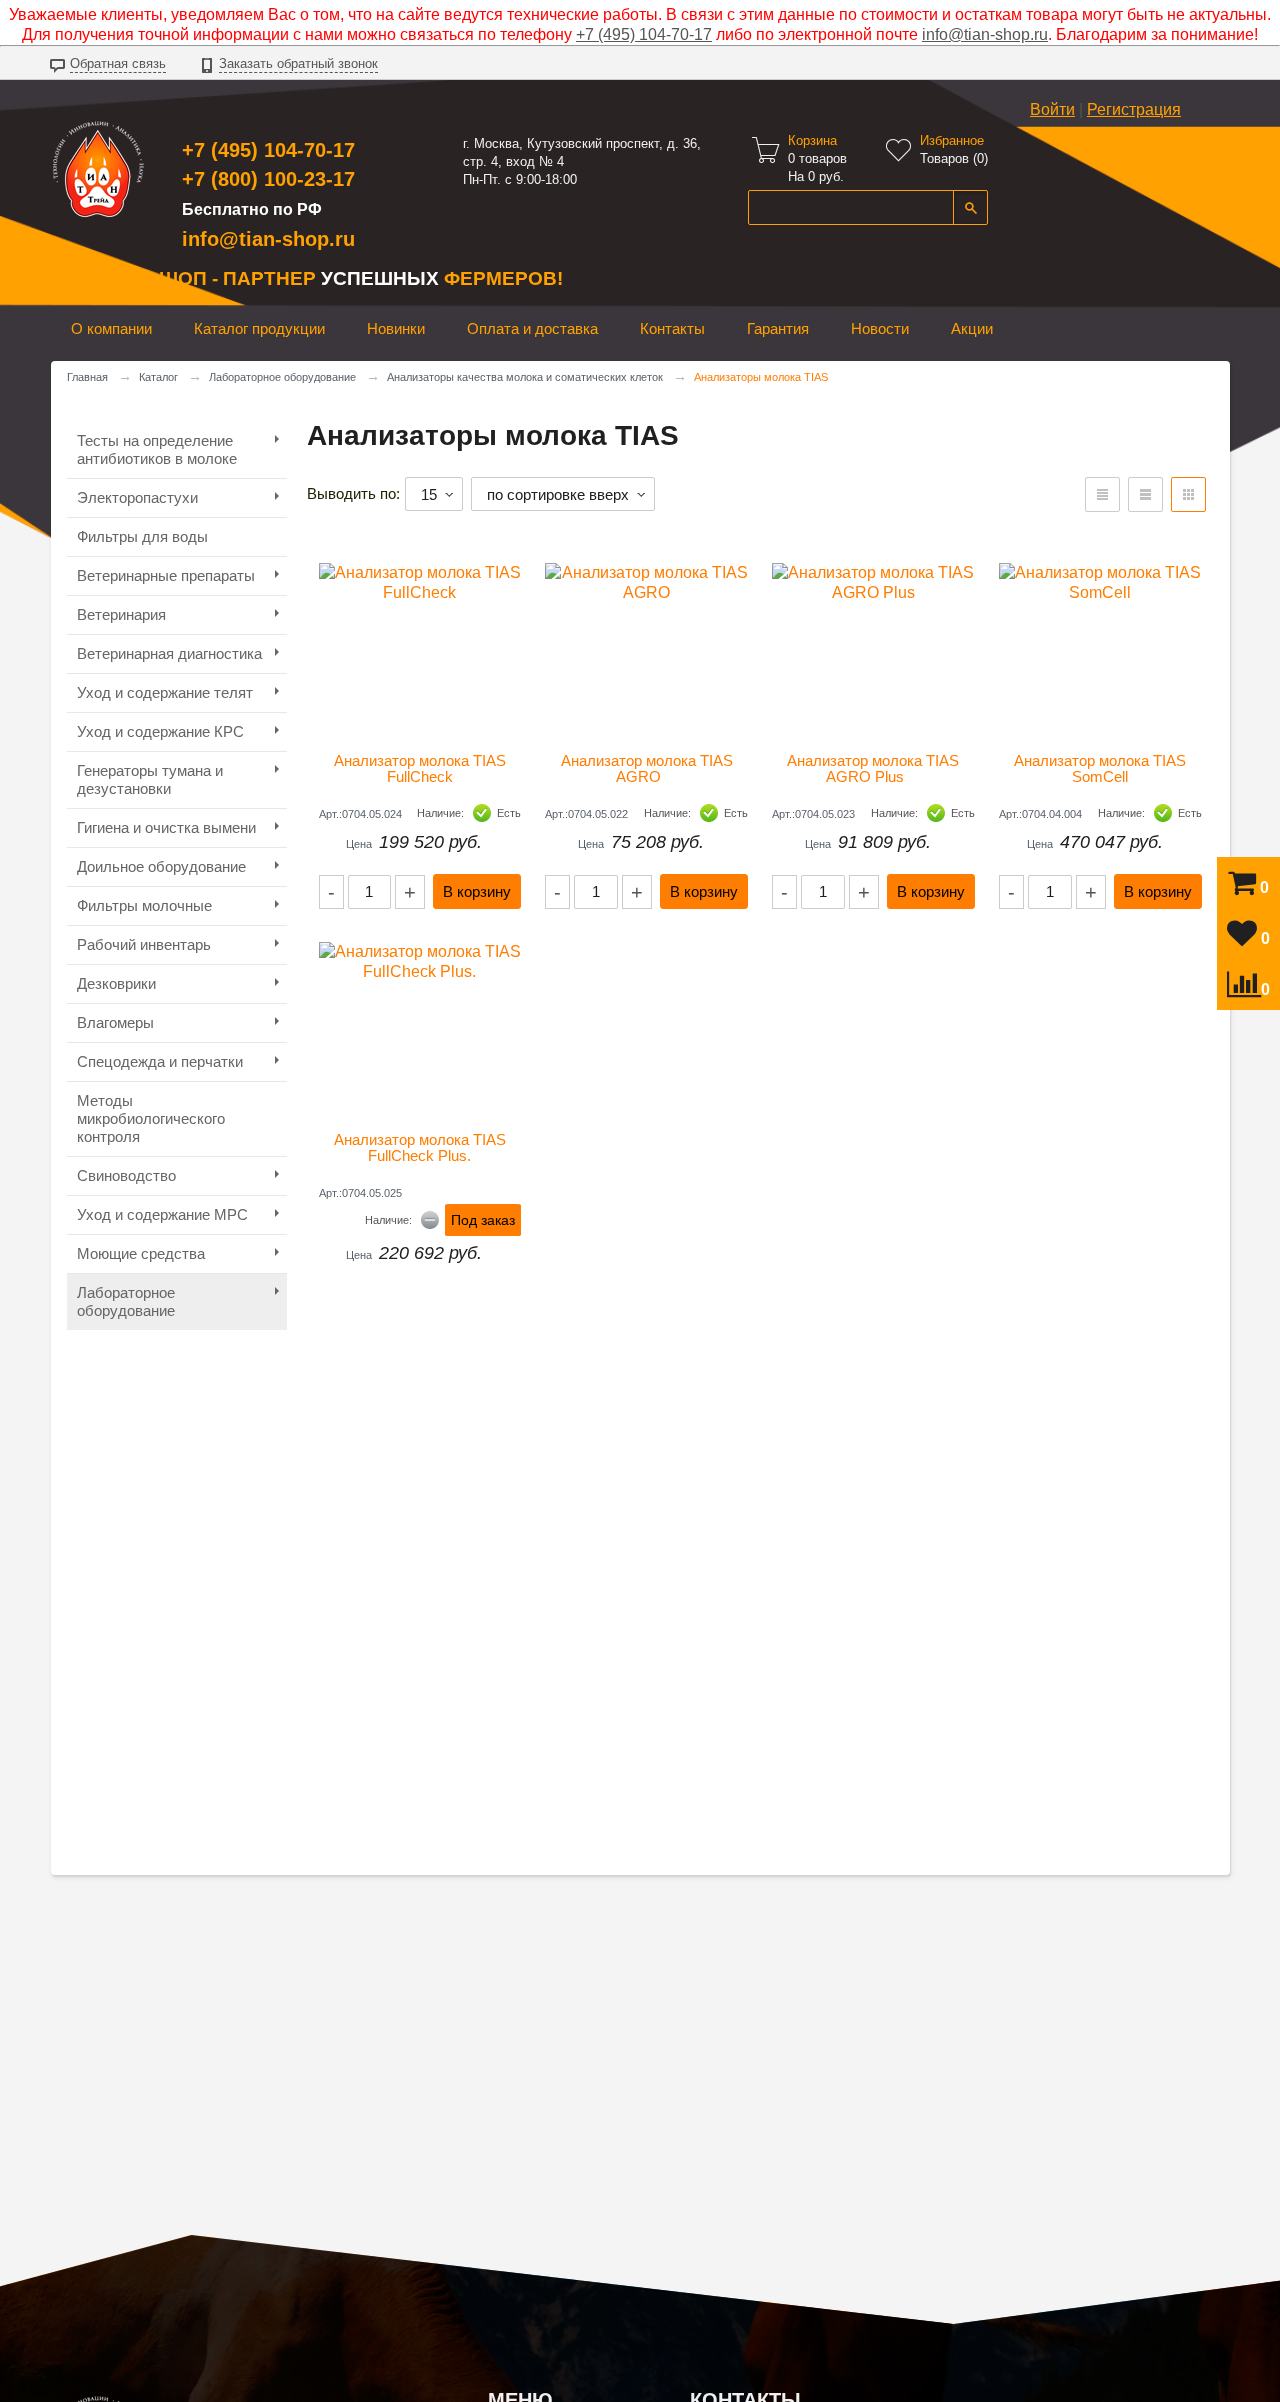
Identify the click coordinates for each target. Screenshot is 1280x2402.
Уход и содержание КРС (160, 731)
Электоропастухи (137, 497)
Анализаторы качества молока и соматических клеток (525, 377)
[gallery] (1145, 494)
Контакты (672, 328)
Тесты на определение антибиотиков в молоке (157, 449)
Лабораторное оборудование (282, 377)
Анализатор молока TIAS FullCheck (422, 769)
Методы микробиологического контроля (151, 1118)
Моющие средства (141, 1253)
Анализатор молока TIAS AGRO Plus (874, 769)
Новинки (396, 328)
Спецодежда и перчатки (160, 1061)
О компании (111, 328)
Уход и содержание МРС (162, 1214)
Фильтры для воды (142, 536)
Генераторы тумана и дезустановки (150, 779)
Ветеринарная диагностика (169, 653)
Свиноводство (126, 1175)
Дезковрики (116, 983)
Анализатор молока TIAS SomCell (1102, 769)
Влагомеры (115, 1022)
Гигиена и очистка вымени (166, 827)
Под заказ (483, 1220)
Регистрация (1134, 109)
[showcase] (1188, 494)
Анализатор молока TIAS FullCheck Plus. (422, 1148)
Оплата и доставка (532, 328)
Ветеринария (121, 614)
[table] (1102, 494)
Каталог (158, 377)
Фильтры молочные (144, 905)
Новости (880, 328)
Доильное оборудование (161, 866)
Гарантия (778, 328)
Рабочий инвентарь (144, 944)
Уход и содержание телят (165, 692)
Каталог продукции (259, 328)
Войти (1052, 109)
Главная (87, 377)
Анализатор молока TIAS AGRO (648, 769)
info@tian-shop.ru (985, 34)
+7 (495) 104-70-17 (644, 34)
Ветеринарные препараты (166, 575)
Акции (972, 328)
